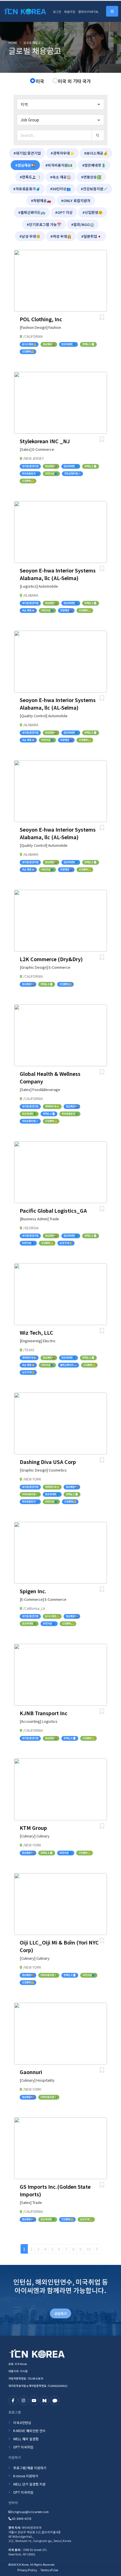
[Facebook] (13, 2400)
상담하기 (60, 2313)
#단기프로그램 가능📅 (44, 224)
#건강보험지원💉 (94, 189)
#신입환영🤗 (93, 212)
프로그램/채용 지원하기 (30, 2468)
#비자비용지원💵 (59, 165)
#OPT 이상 (64, 212)
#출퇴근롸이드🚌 (32, 212)
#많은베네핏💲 (94, 165)
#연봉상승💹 (91, 177)
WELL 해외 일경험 (26, 2439)
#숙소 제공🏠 (61, 177)
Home (13, 43)
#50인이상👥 (60, 189)
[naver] (44, 2400)
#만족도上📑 (30, 177)
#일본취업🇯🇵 (91, 236)
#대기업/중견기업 (27, 153)
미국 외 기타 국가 (74, 81)
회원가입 (70, 12)
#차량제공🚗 (41, 201)
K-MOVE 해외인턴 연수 (29, 2431)
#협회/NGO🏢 (83, 224)
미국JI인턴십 (22, 2422)
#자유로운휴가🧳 (27, 189)
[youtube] (34, 2400)
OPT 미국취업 (23, 2447)
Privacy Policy (27, 2570)
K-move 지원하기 (26, 2476)
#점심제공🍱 (25, 165)
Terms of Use (49, 2570)
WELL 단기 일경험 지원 (29, 2484)
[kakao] (55, 2400)
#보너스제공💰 (96, 153)
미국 (40, 81)
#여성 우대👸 (61, 236)
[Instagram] (23, 2400)
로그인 (57, 12)
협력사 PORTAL (88, 12)
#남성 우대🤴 (30, 236)
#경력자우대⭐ (62, 153)
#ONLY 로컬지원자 (76, 201)
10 (89, 2249)
